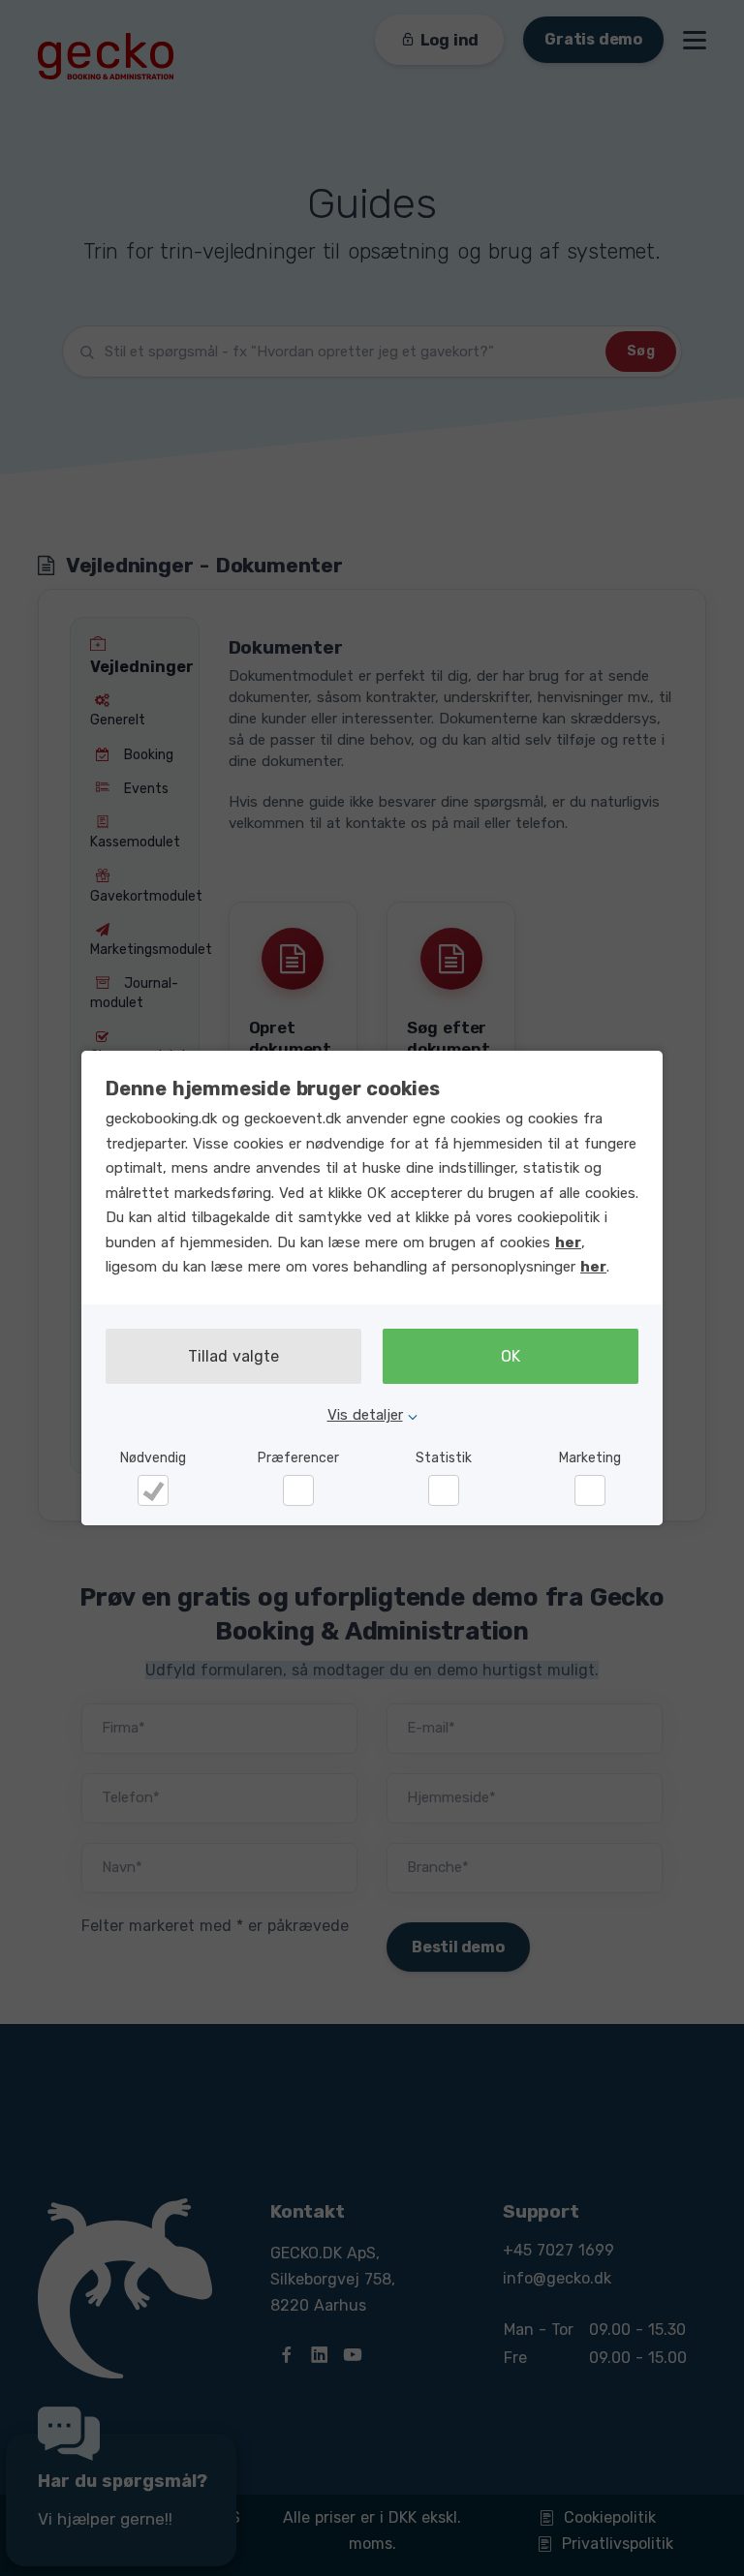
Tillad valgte (233, 1356)
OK (511, 1356)
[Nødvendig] (153, 1490)
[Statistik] (444, 1490)
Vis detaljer (365, 1415)
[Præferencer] (298, 1490)
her (568, 1242)
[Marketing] (590, 1490)
